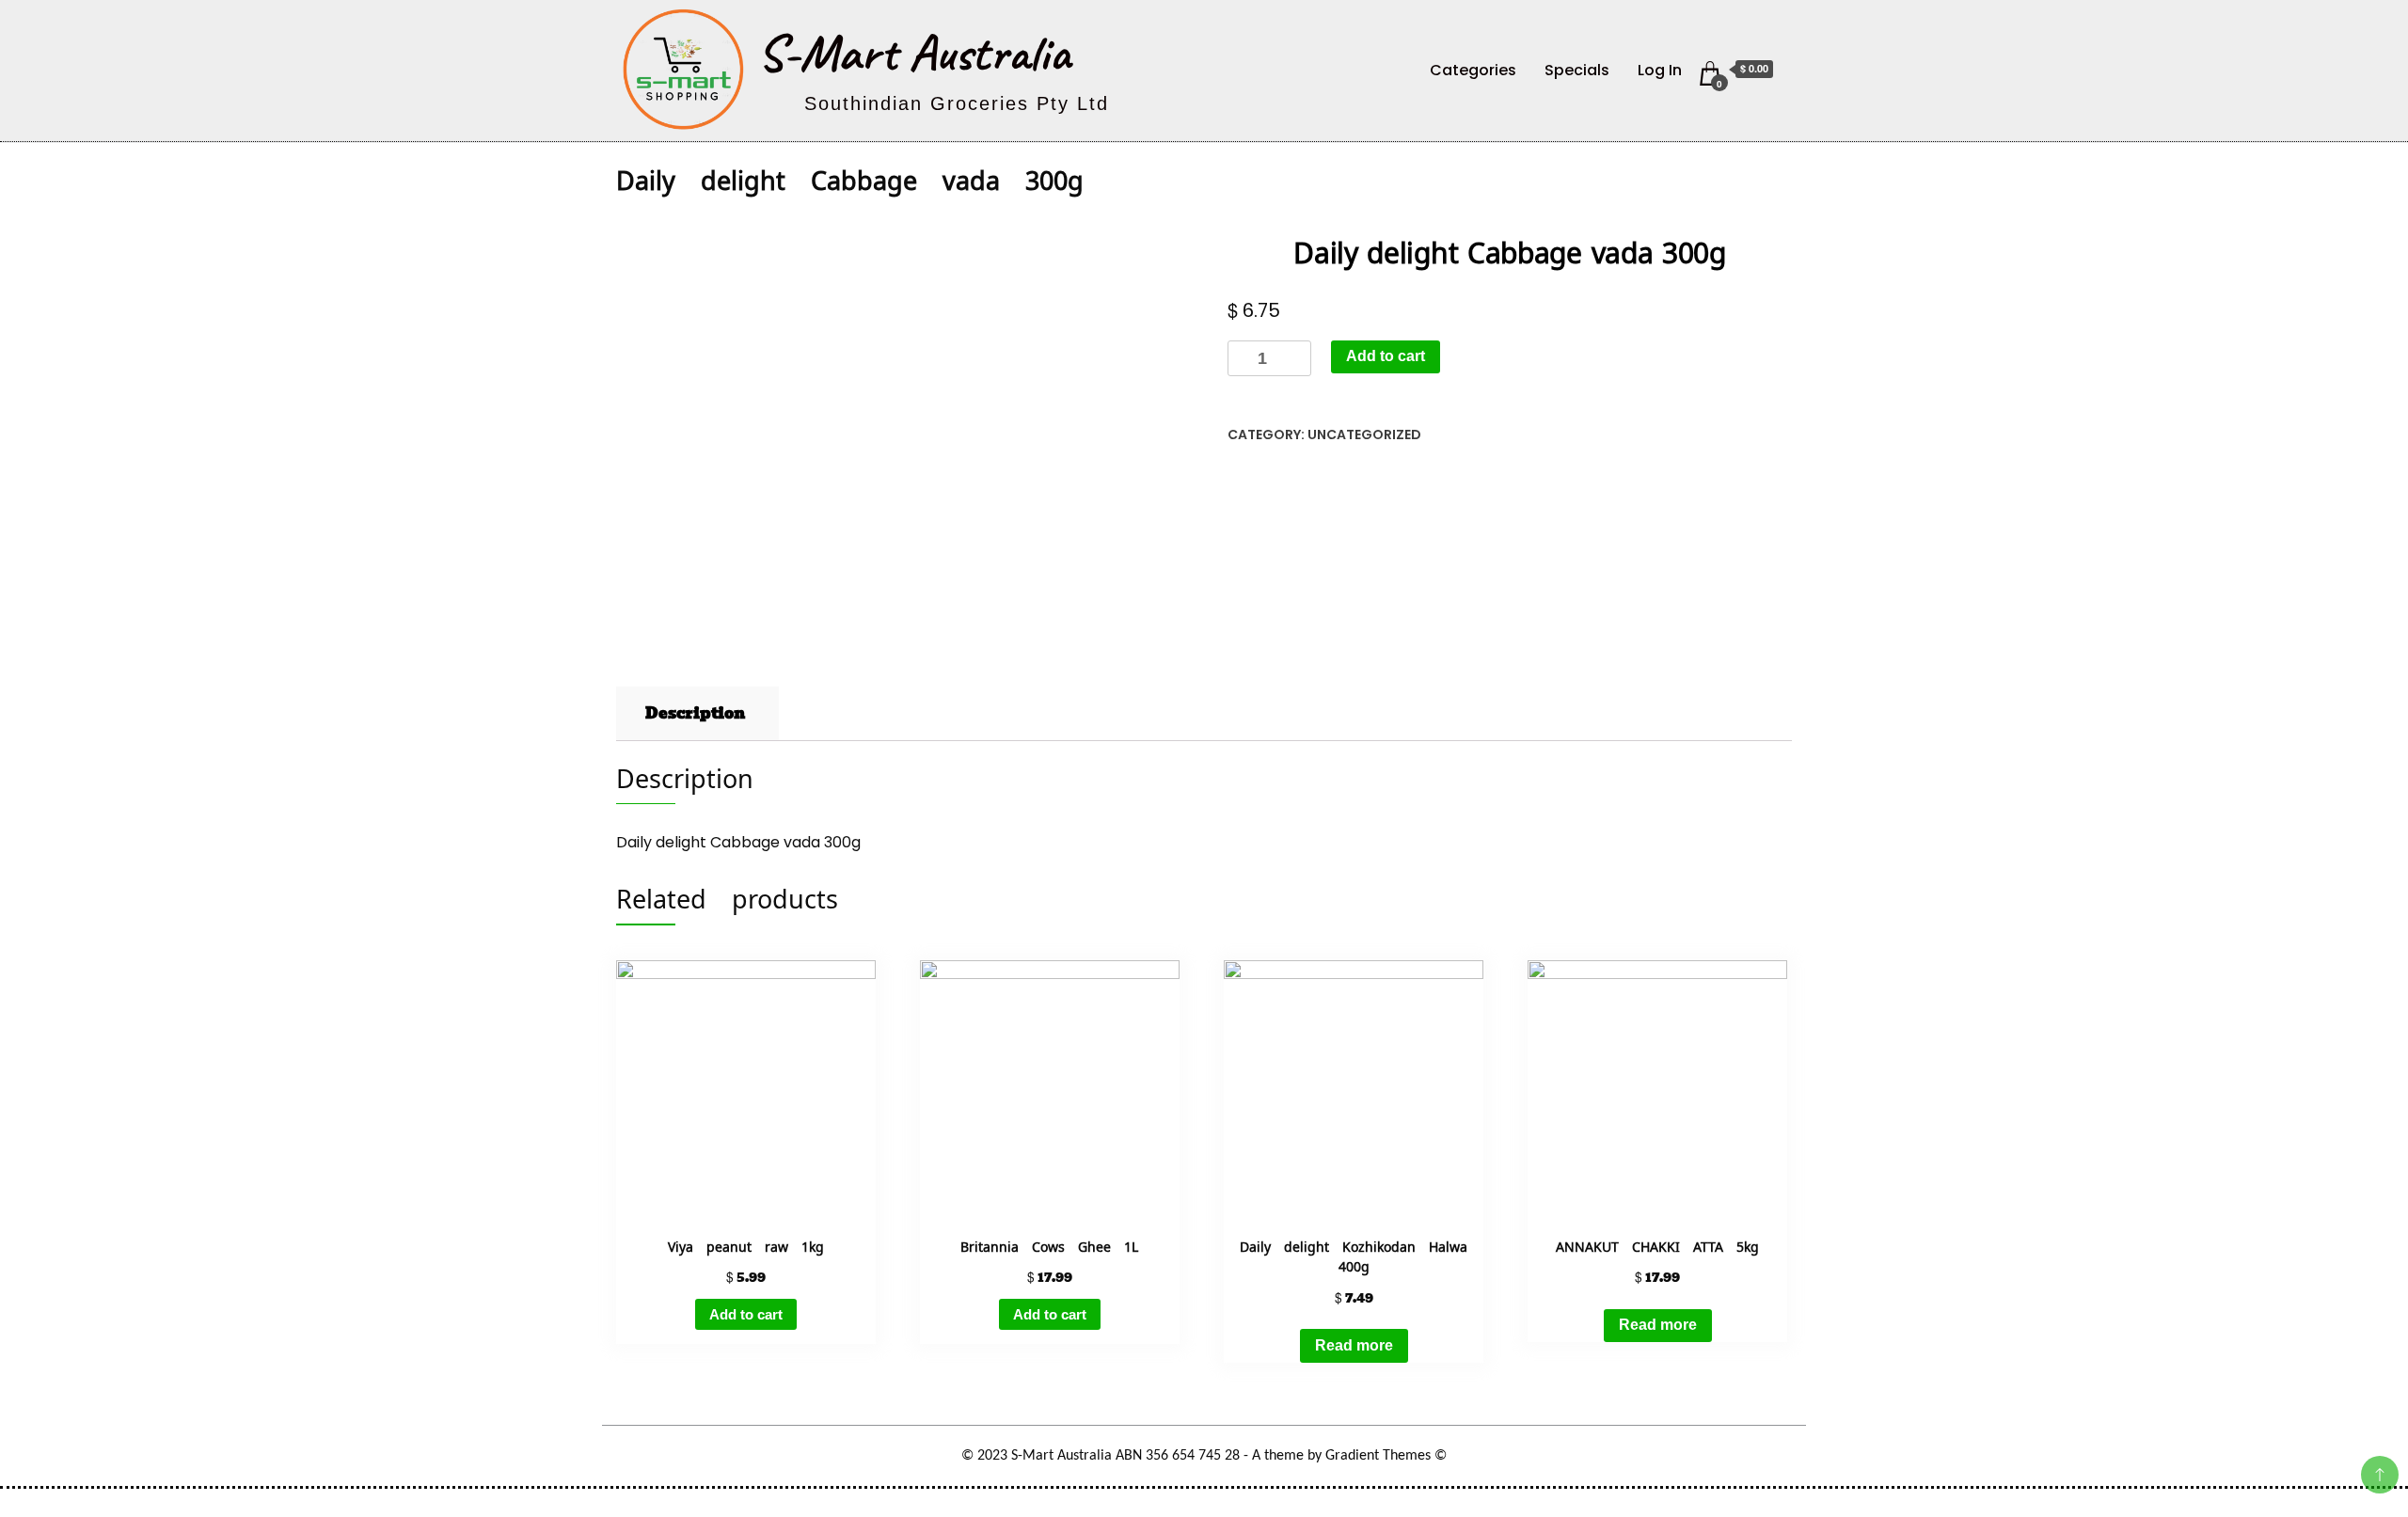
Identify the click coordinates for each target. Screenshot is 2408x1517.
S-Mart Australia (914, 53)
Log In (1660, 70)
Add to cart (1386, 356)
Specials (1577, 70)
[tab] (695, 714)
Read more (1354, 1345)
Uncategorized (1364, 435)
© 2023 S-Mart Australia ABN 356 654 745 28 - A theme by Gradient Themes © (1204, 1456)
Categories (1473, 70)
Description (695, 713)
